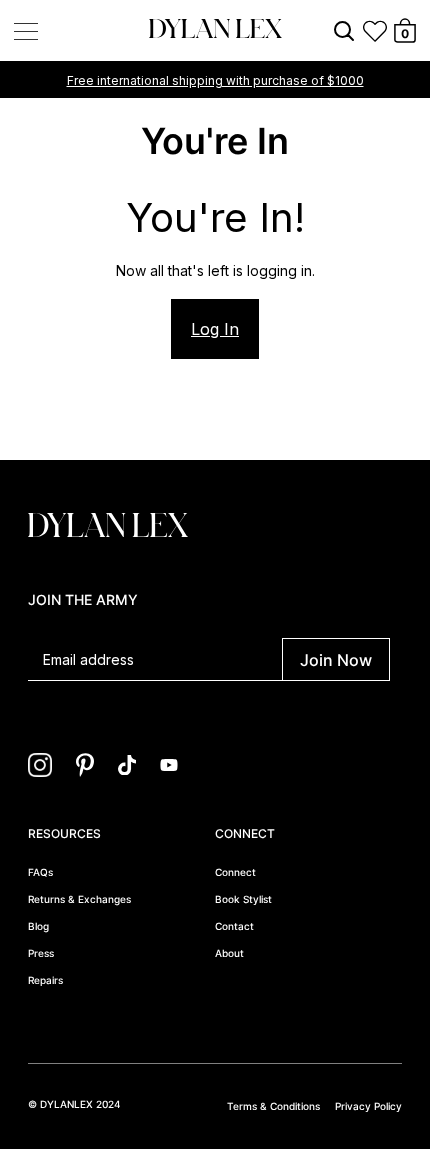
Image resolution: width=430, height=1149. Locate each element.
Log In (215, 329)
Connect (235, 872)
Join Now (336, 660)
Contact (234, 926)
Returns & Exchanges (79, 899)
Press (41, 953)
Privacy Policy (368, 1106)
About (229, 953)
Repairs (45, 980)
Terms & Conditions (273, 1106)
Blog (38, 926)
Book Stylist (243, 899)
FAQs (40, 872)
